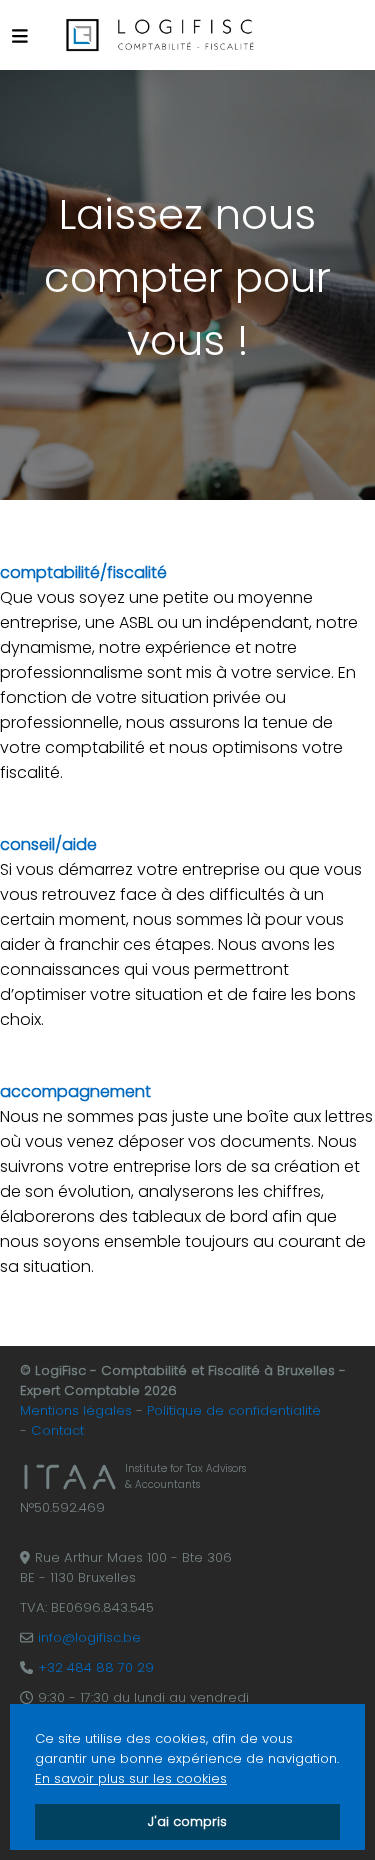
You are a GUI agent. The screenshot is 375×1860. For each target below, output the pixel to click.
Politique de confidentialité (234, 1410)
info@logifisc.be (89, 1637)
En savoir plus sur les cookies (131, 1778)
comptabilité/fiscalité (83, 572)
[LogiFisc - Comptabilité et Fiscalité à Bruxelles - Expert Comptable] (160, 35)
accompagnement (75, 1091)
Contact (57, 1430)
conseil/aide (48, 844)
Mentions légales (76, 1410)
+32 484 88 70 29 (96, 1667)
